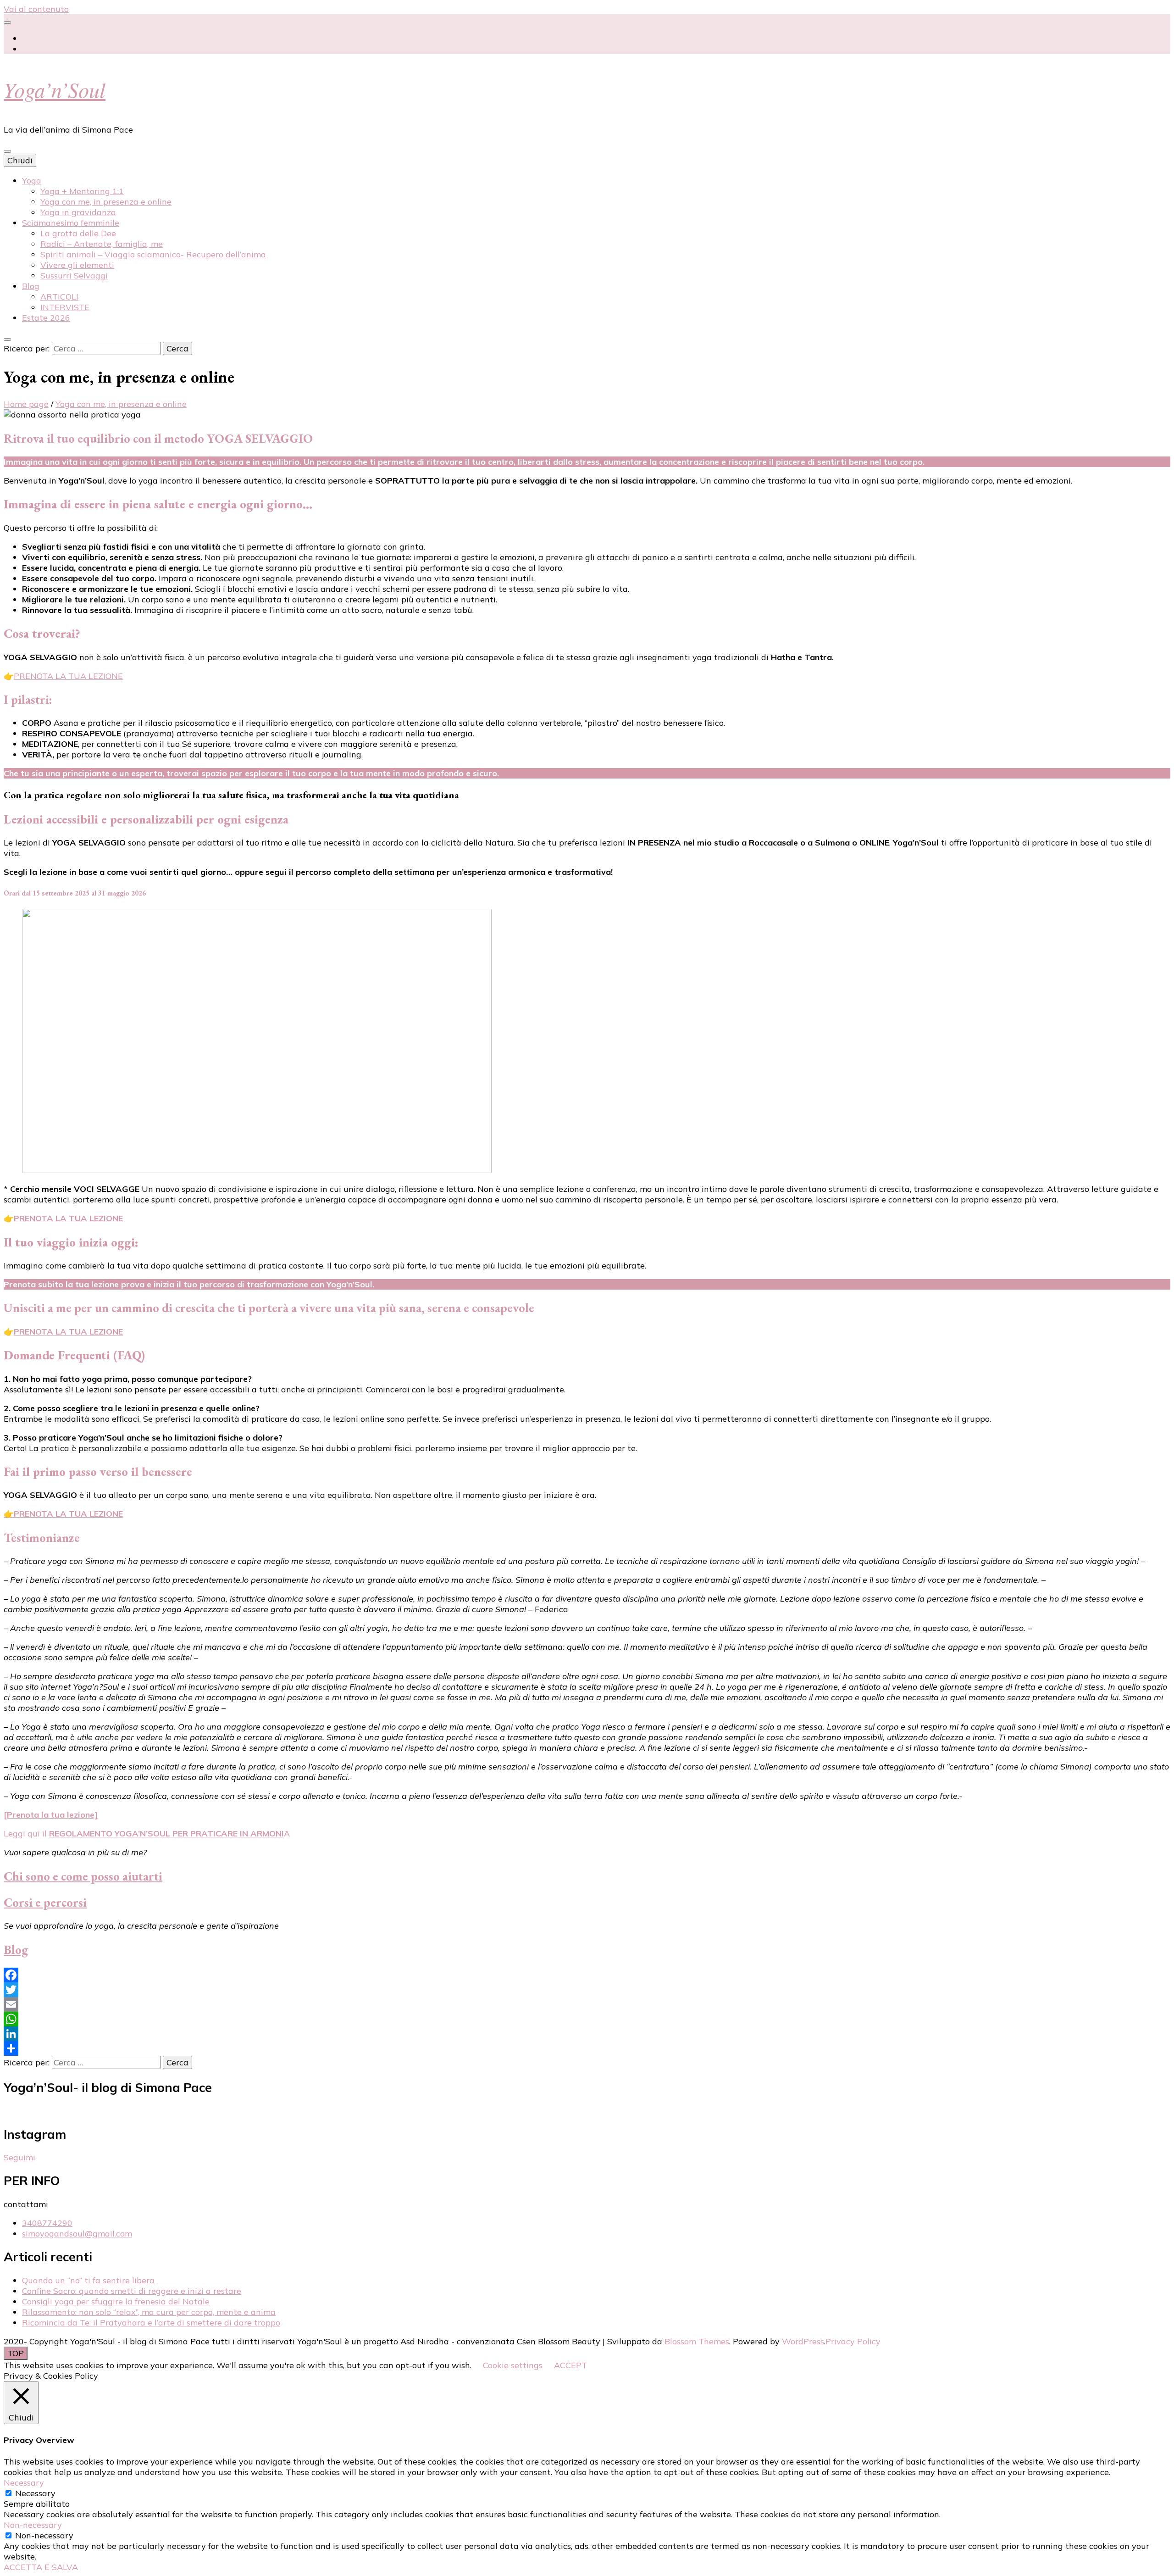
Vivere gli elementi (77, 265)
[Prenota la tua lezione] (51, 1815)
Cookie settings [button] (513, 2365)
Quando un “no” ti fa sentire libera (88, 2280)
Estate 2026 (46, 318)
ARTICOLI (59, 297)
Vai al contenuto (36, 9)
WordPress (803, 2341)
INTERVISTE (65, 307)
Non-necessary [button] (33, 2525)
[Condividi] (587, 2048)
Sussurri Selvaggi (74, 275)
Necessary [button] (24, 2483)
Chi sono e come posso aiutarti (83, 1876)
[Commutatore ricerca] (7, 339)
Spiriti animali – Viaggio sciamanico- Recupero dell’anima (153, 254)
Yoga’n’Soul (55, 89)
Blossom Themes (697, 2341)
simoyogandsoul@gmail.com (77, 2234)
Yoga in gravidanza (78, 212)
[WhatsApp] (587, 2019)
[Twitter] (587, 1990)
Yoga (32, 181)
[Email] (587, 2004)
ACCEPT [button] (570, 2365)
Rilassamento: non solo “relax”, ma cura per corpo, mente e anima (149, 2312)
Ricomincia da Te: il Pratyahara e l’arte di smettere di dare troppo (151, 2323)
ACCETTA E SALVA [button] (41, 2567)
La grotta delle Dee (78, 233)
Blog (31, 286)
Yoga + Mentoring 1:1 (82, 191)
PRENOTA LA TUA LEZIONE (68, 676)
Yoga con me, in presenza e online (106, 202)
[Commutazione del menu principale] (7, 151)
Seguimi (19, 2157)
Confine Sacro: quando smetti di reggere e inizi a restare (132, 2291)
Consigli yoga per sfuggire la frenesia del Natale (116, 2301)
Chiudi (20, 160)
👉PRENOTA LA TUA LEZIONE (63, 1514)
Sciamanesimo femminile (71, 223)
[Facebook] (587, 1975)
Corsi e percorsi (45, 1902)
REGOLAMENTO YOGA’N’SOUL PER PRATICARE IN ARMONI (166, 1833)
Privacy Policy (853, 2341)
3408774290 (47, 2223)
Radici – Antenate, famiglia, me (102, 244)
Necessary (35, 2493)
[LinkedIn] (587, 2034)
